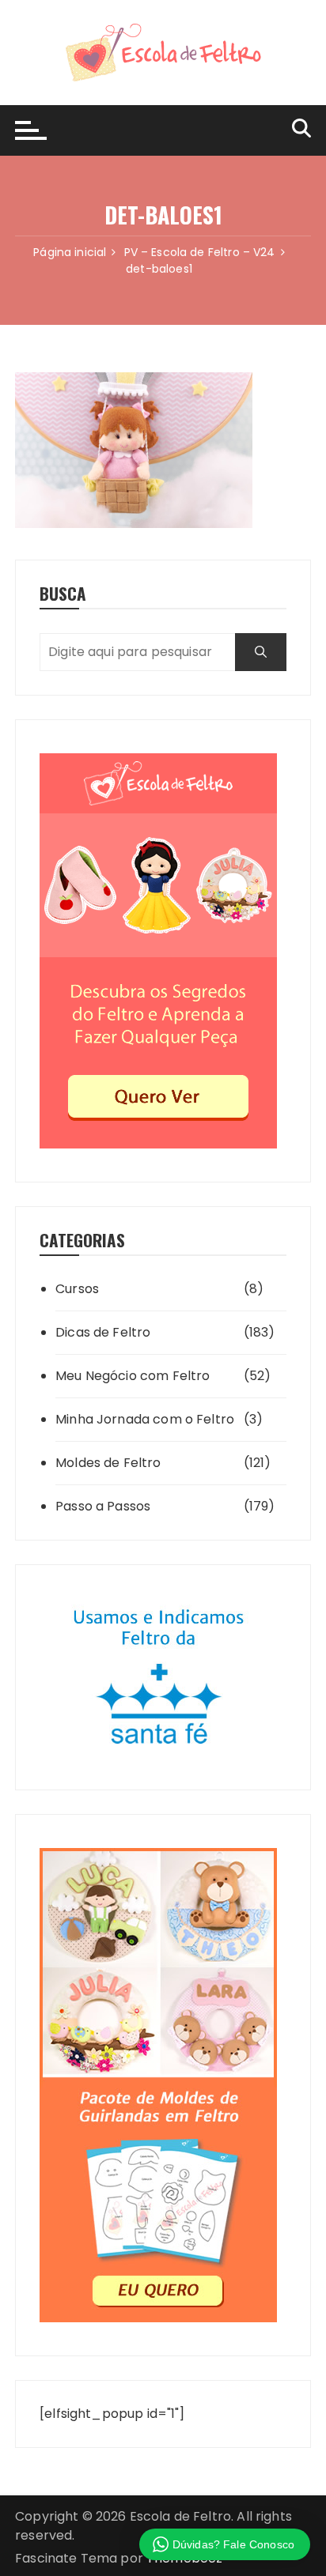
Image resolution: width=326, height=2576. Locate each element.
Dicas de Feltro (103, 1332)
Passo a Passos (103, 1506)
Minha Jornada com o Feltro (145, 1419)
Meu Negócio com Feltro (133, 1376)
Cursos (77, 1289)
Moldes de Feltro (108, 1463)
